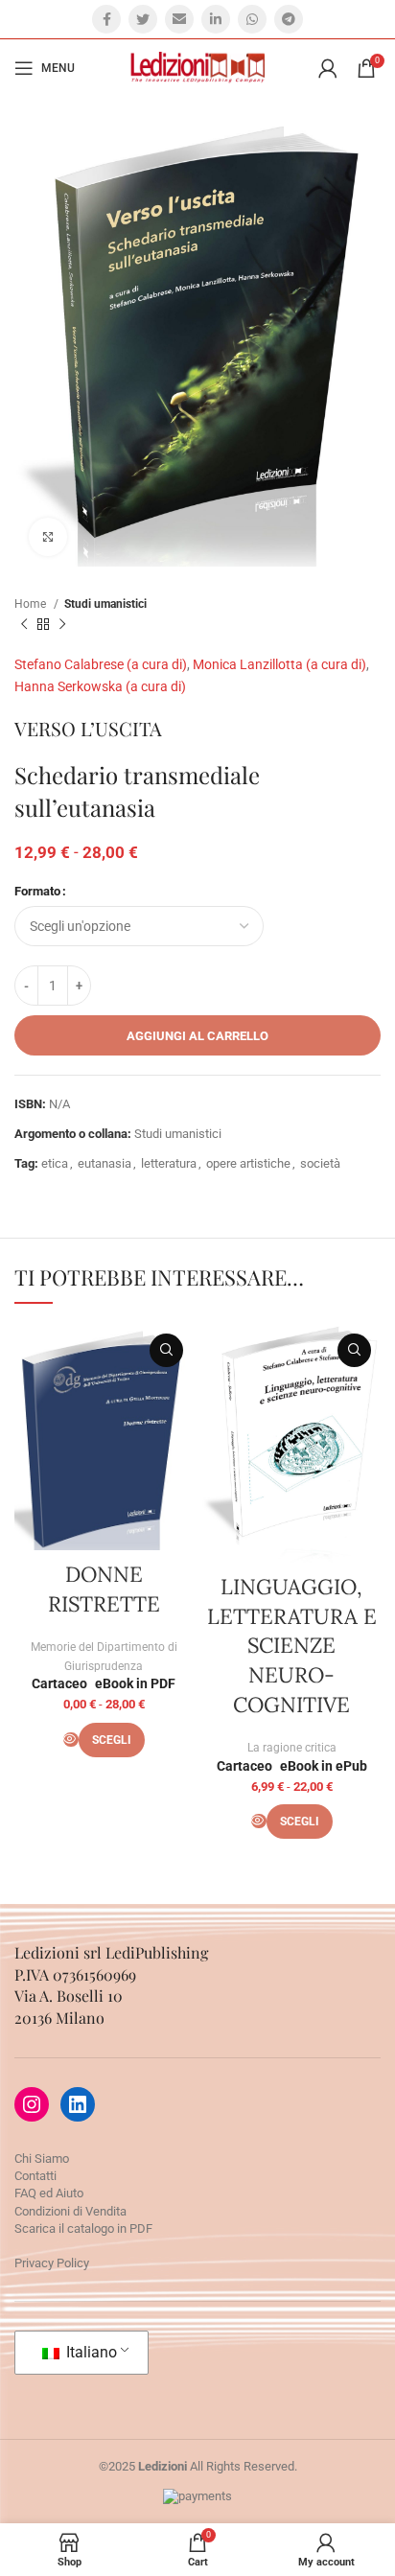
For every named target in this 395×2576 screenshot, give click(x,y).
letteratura (169, 1163)
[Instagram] (32, 2104)
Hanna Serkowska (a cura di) (100, 686)
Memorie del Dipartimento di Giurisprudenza (104, 1657)
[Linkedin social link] (216, 19)
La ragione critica (292, 1748)
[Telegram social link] (289, 19)
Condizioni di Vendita (70, 2211)
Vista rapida (166, 1350)
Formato (37, 891)
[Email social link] (179, 19)
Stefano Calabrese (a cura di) (101, 664)
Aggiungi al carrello (197, 1036)
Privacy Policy (52, 2263)
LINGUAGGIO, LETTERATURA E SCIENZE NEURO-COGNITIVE (292, 1646)
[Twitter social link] (143, 19)
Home (32, 604)
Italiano (90, 2352)
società (320, 1163)
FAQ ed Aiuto (49, 2193)
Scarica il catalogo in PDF (83, 2228)
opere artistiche (248, 1163)
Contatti (35, 2176)
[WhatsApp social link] (252, 19)
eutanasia (105, 1163)
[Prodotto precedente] (24, 624)
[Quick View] (71, 1740)
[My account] (328, 68)
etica (55, 1163)
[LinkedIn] (78, 2104)
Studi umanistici (105, 604)
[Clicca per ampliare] (48, 537)
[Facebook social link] (106, 19)
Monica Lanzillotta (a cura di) (279, 664)
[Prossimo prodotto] (62, 624)
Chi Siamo (42, 2158)
